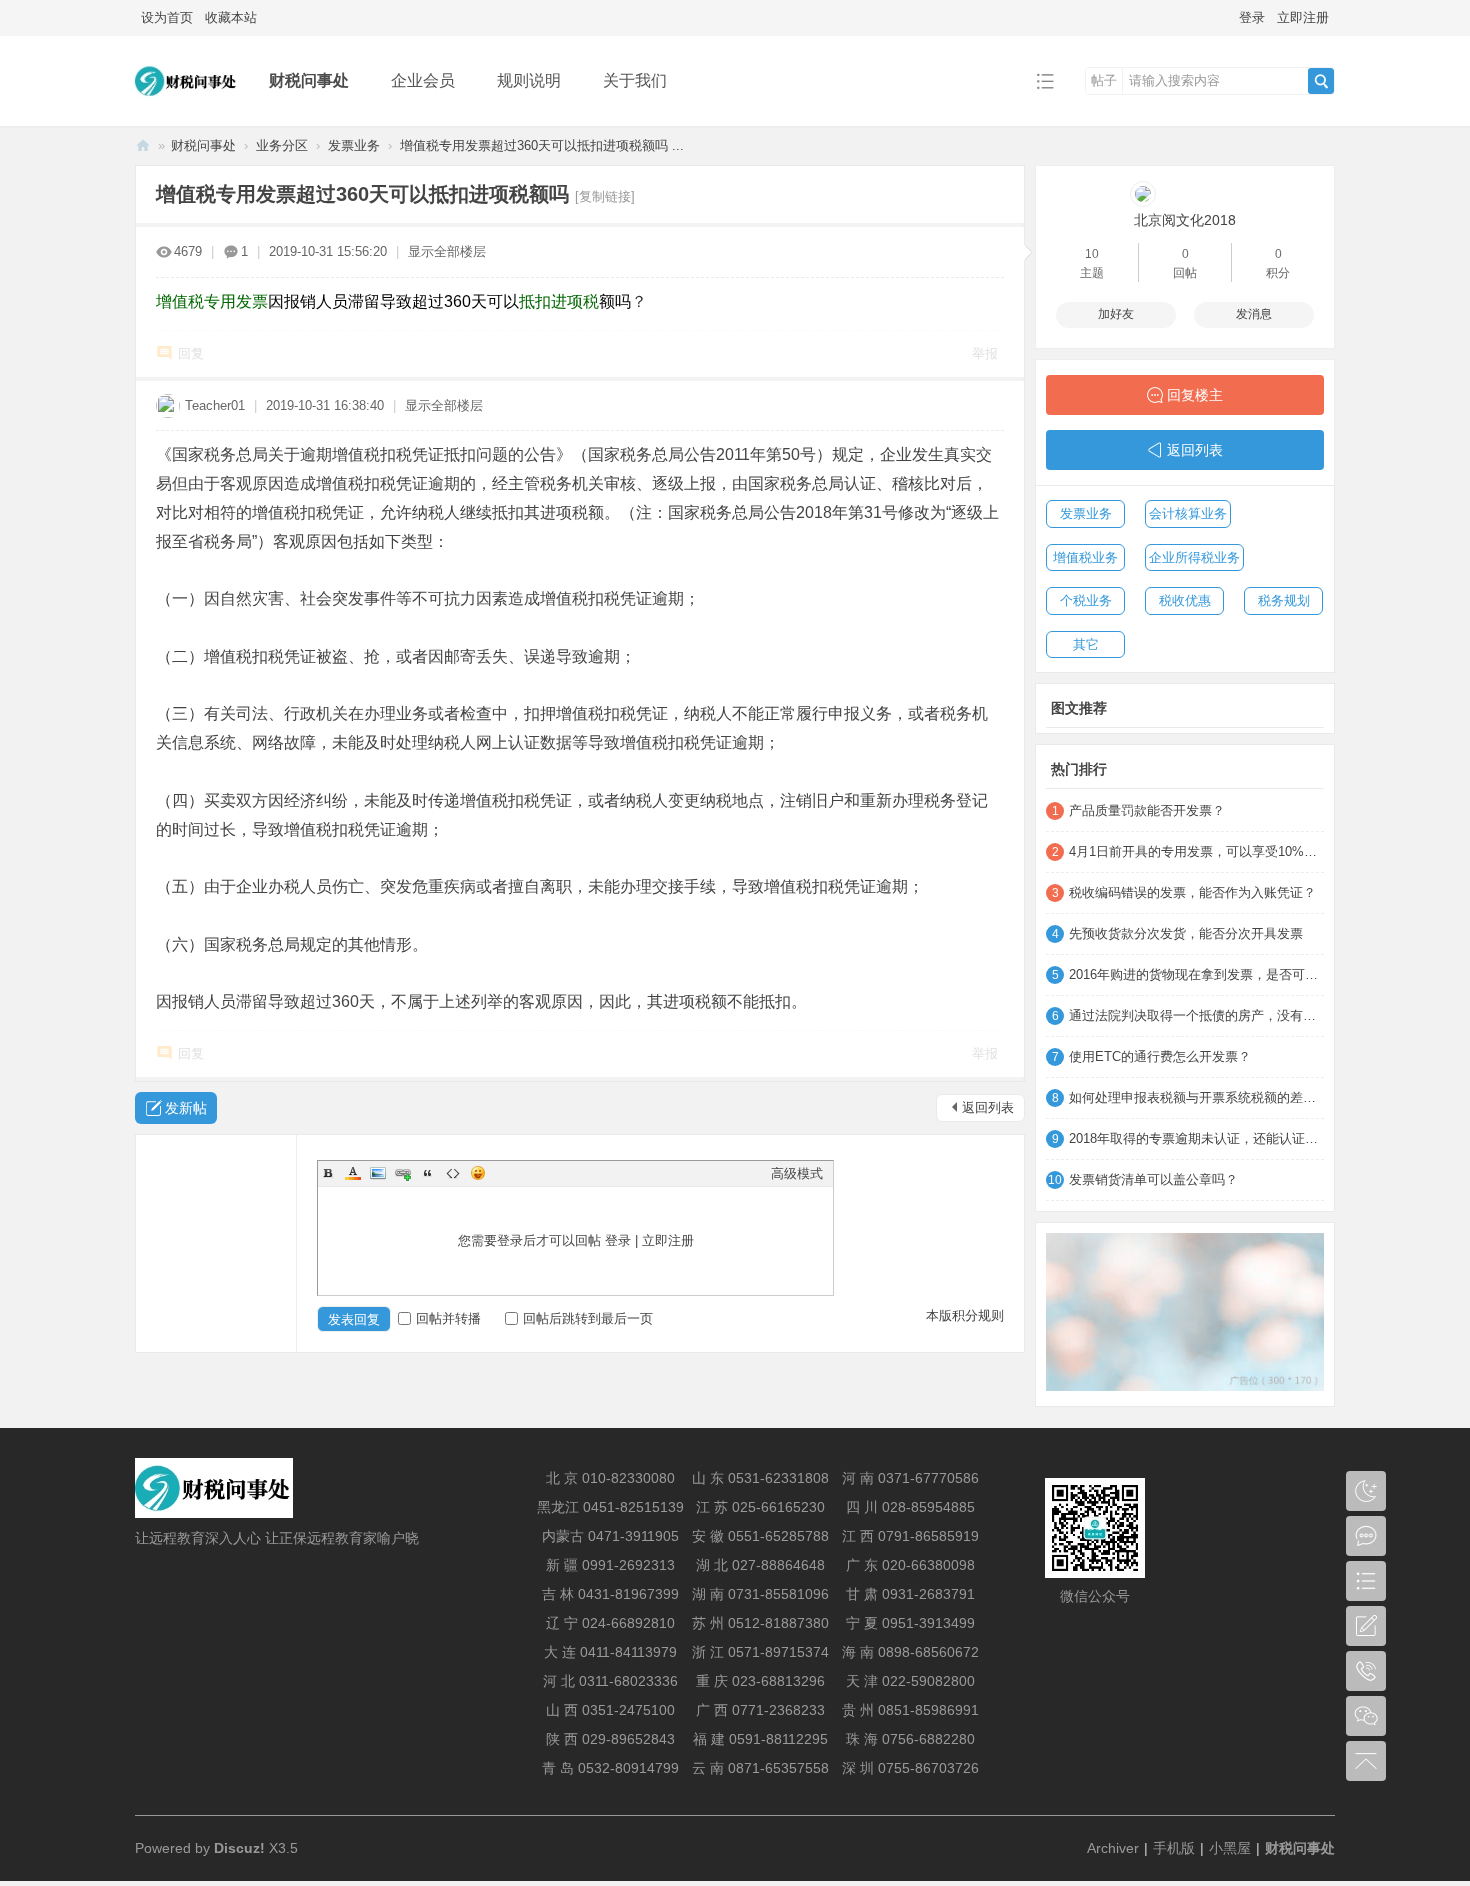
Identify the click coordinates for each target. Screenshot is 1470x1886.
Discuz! (239, 1848)
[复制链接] (605, 196)
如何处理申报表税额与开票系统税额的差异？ (1196, 1097)
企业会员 (423, 80)
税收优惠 (1185, 600)
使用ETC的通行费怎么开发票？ (1160, 1056)
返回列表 (988, 1107)
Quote (428, 1173)
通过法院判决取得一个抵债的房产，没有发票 (1196, 1015)
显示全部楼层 (447, 251)
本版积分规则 (965, 1315)
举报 (985, 353)
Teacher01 (215, 405)
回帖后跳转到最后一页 (588, 1318)
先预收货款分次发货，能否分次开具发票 (1186, 933)
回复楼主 (1195, 395)
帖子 (1104, 80)
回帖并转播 (448, 1318)
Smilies (478, 1173)
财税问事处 (309, 80)
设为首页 (167, 17)
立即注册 (1303, 17)
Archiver (1113, 1848)
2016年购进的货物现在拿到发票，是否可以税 (1196, 974)
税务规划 (1284, 600)
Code (453, 1173)
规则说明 (529, 80)
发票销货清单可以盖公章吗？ (1153, 1179)
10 (1092, 254)
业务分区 (282, 145)
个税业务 (1086, 600)
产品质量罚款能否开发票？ (1147, 810)
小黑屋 (1230, 1848)
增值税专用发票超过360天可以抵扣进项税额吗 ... (542, 145)
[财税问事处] (186, 111)
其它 (1086, 644)
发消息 (1254, 314)
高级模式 (797, 1173)
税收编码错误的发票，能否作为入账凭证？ (1192, 892)
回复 (191, 353)
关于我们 (635, 80)
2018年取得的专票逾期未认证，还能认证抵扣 (1196, 1138)
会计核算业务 (1188, 513)
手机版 (1174, 1848)
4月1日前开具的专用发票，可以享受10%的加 (1196, 851)
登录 (1252, 17)
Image (378, 1173)
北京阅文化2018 (1185, 220)
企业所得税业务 (1194, 557)
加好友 (1116, 314)
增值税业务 (1085, 557)
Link (403, 1173)
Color (353, 1173)
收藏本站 (231, 17)
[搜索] (1321, 81)
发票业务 (354, 145)
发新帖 (186, 1108)
